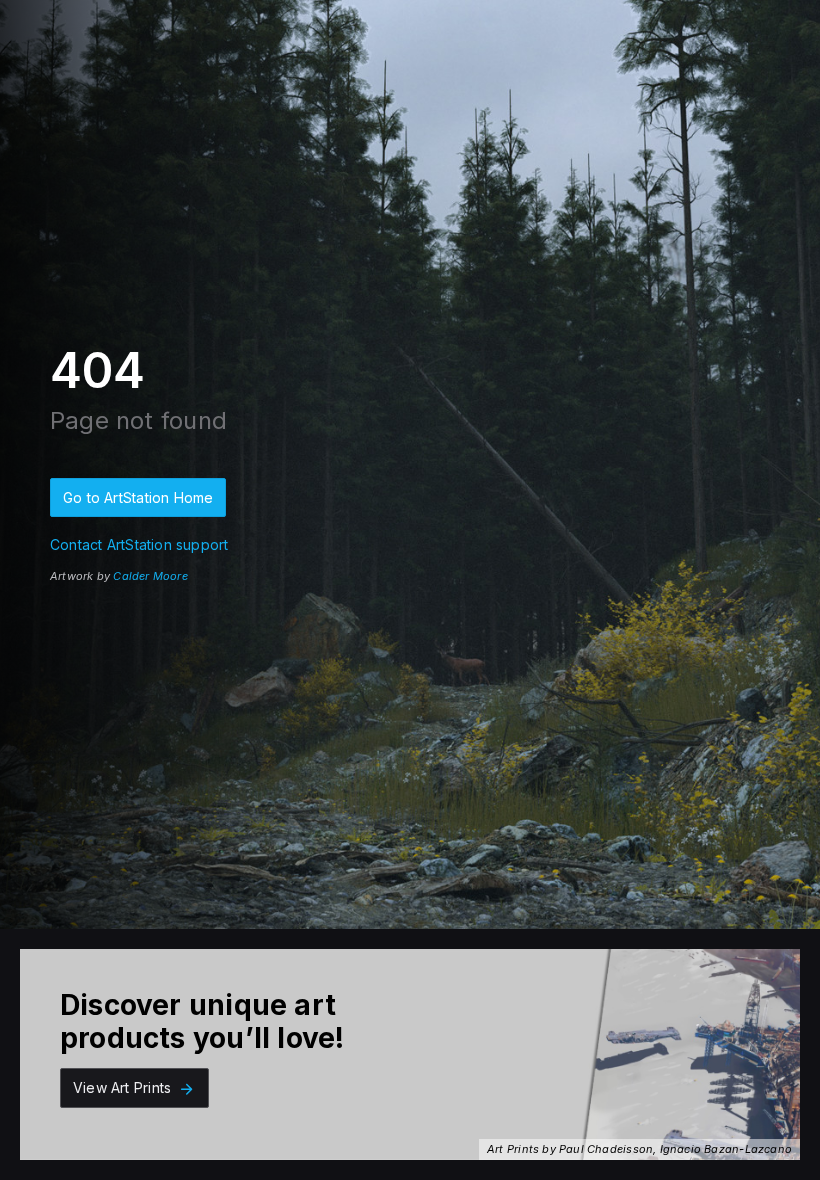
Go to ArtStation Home (138, 497)
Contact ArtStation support (139, 544)
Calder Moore (150, 576)
